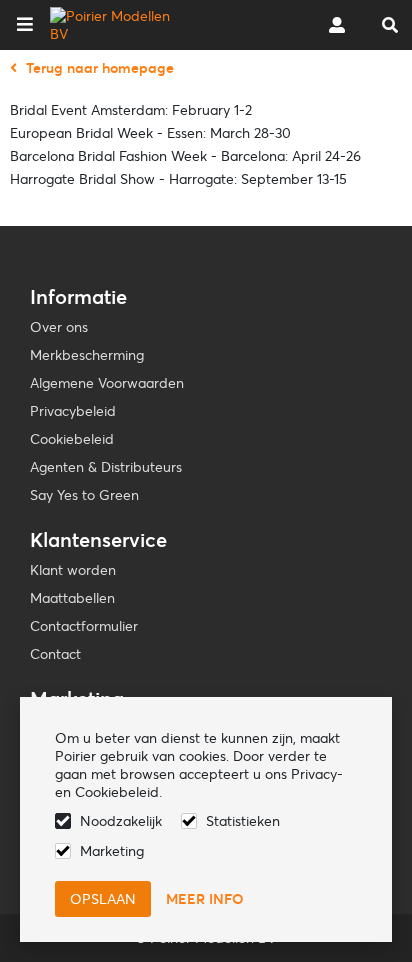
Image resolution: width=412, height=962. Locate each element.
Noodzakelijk (121, 821)
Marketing (112, 851)
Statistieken (243, 821)
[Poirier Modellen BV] (113, 25)
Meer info (205, 899)
